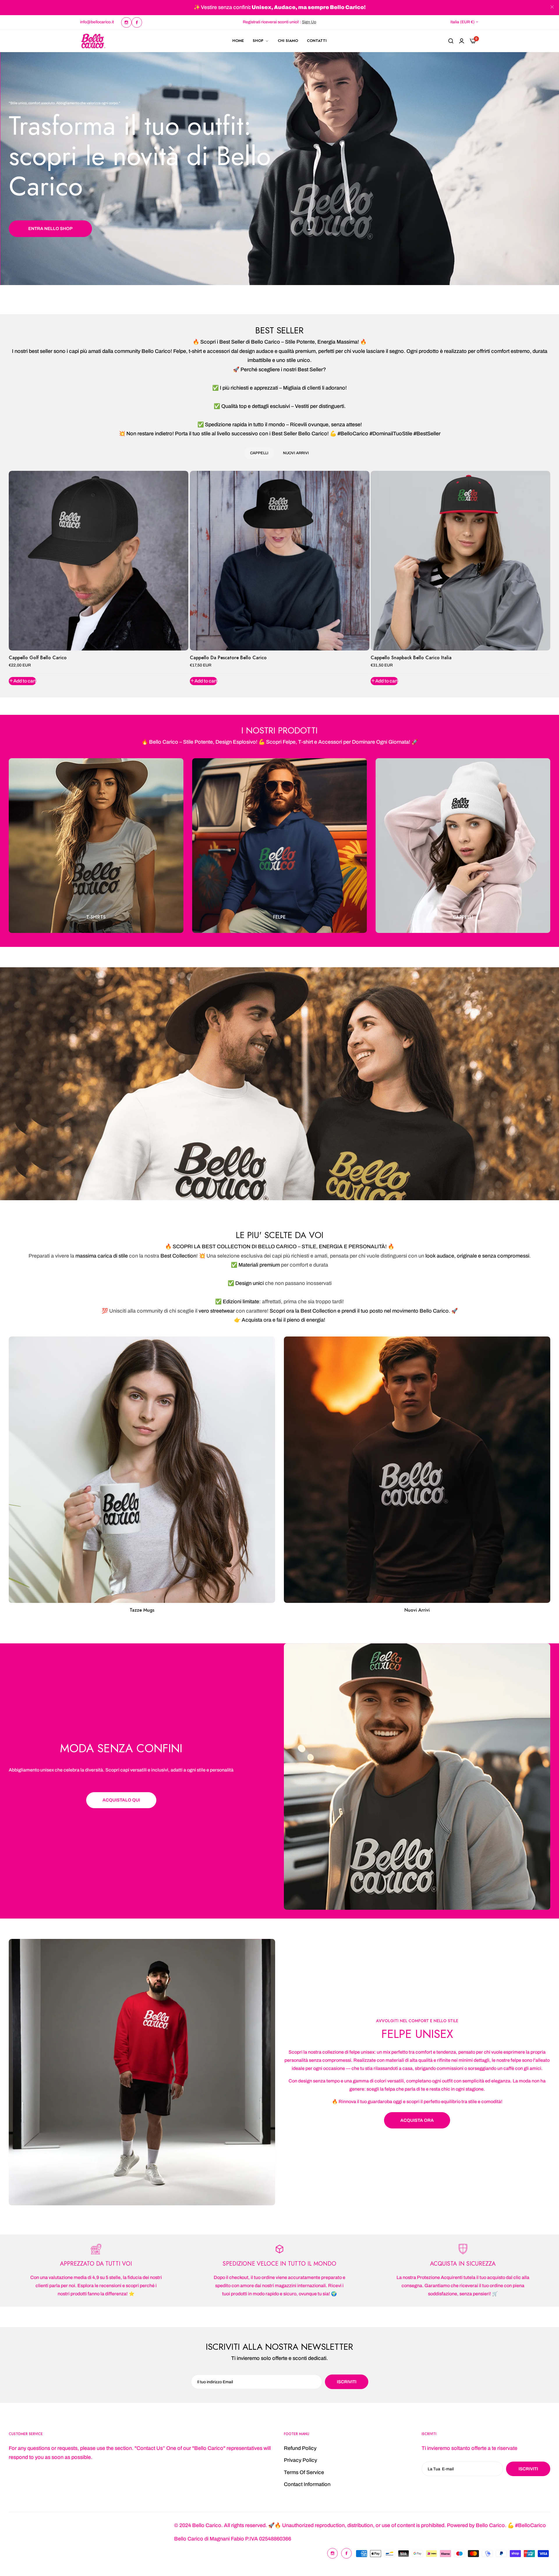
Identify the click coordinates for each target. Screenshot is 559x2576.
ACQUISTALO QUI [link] (121, 1800)
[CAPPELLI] (463, 846)
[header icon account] (462, 41)
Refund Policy (300, 2448)
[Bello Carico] (93, 41)
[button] (22, 681)
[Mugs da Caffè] (142, 1470)
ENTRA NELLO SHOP (50, 229)
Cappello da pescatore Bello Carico (228, 658)
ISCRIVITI (347, 2382)
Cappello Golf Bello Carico (38, 658)
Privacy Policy (300, 2460)
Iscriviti (528, 2469)
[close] (552, 8)
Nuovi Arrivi (417, 1610)
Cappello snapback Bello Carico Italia (411, 658)
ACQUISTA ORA (417, 2120)
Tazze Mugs (142, 1610)
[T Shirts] (96, 846)
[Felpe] (279, 846)
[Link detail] (126, 22)
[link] (417, 1777)
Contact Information (307, 2485)
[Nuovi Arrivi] (417, 1470)
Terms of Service (304, 2472)
